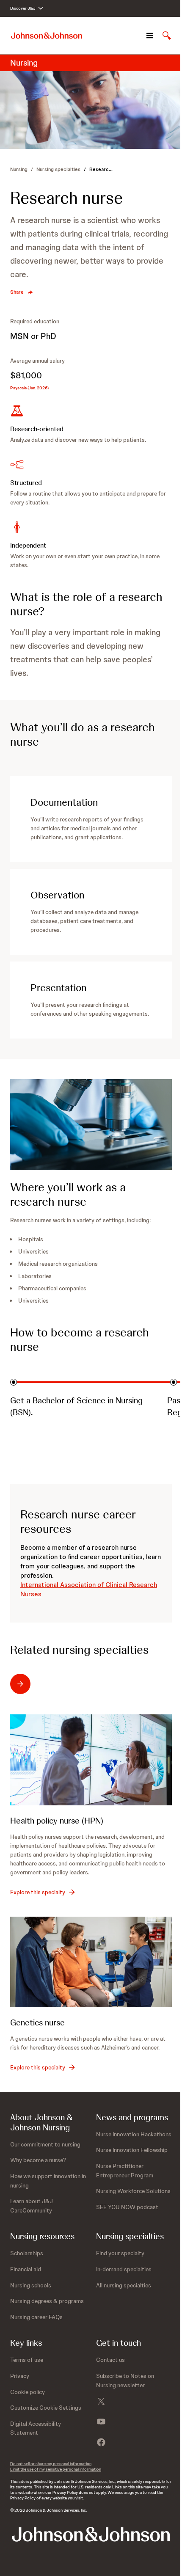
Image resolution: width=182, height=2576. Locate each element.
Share (17, 292)
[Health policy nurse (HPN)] (91, 1760)
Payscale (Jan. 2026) (29, 388)
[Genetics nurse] (91, 1962)
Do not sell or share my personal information (51, 2464)
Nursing (19, 169)
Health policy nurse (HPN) (57, 1821)
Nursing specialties (58, 169)
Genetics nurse (37, 2022)
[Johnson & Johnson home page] (47, 36)
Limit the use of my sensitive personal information (56, 2469)
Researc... (101, 169)
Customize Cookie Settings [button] (46, 2408)
